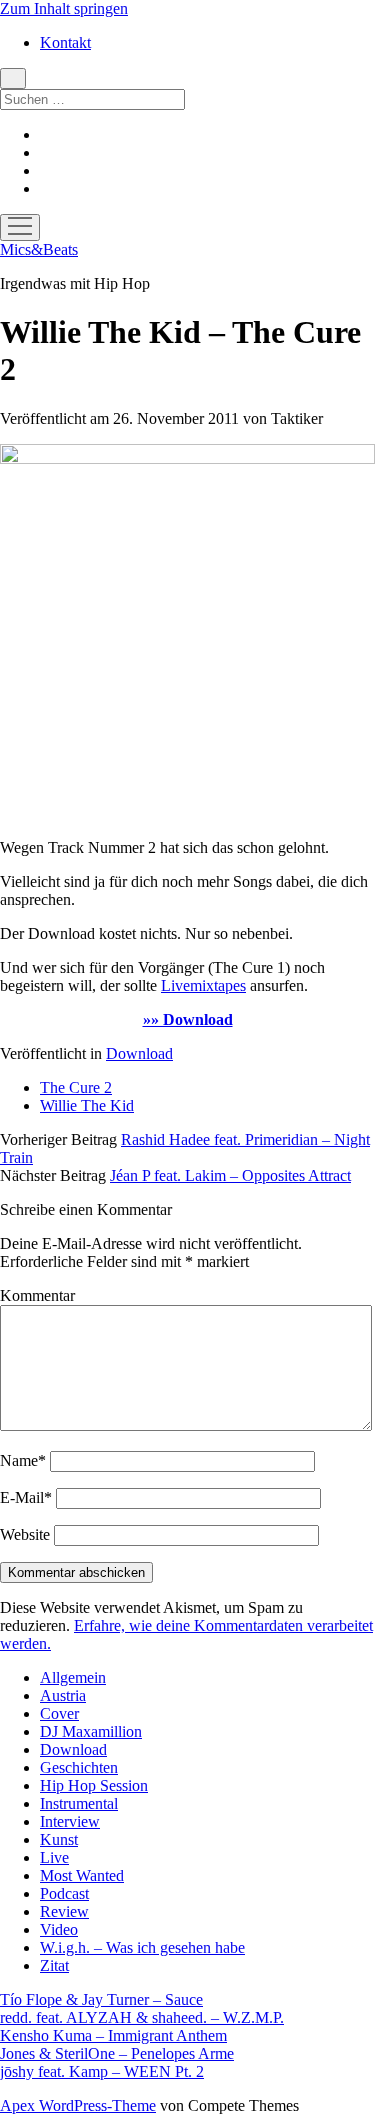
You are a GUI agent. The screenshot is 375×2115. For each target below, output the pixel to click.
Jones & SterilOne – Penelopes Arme (117, 2053)
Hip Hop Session (94, 1785)
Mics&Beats (39, 249)
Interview (70, 1821)
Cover (59, 1713)
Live (54, 1857)
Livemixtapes (203, 985)
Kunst (59, 1839)
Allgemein (73, 1677)
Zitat (54, 1965)
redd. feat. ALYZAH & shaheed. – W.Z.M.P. (142, 2017)
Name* (23, 1460)
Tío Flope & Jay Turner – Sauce (101, 1999)
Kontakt (65, 42)
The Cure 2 (76, 1087)
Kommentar (37, 1295)
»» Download (188, 1019)
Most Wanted (82, 1875)
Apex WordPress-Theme (78, 2105)
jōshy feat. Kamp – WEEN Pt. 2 (102, 2071)
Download (139, 1053)
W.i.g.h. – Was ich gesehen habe (142, 1947)
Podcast (64, 1893)
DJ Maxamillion (91, 1731)
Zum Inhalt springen (64, 8)
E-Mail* (26, 1497)
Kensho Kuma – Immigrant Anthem (113, 2035)
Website (25, 1534)
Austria (63, 1695)
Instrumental (79, 1803)
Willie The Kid (87, 1105)
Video (59, 1929)
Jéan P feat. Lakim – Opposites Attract (230, 1175)
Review (64, 1911)
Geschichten (79, 1767)
